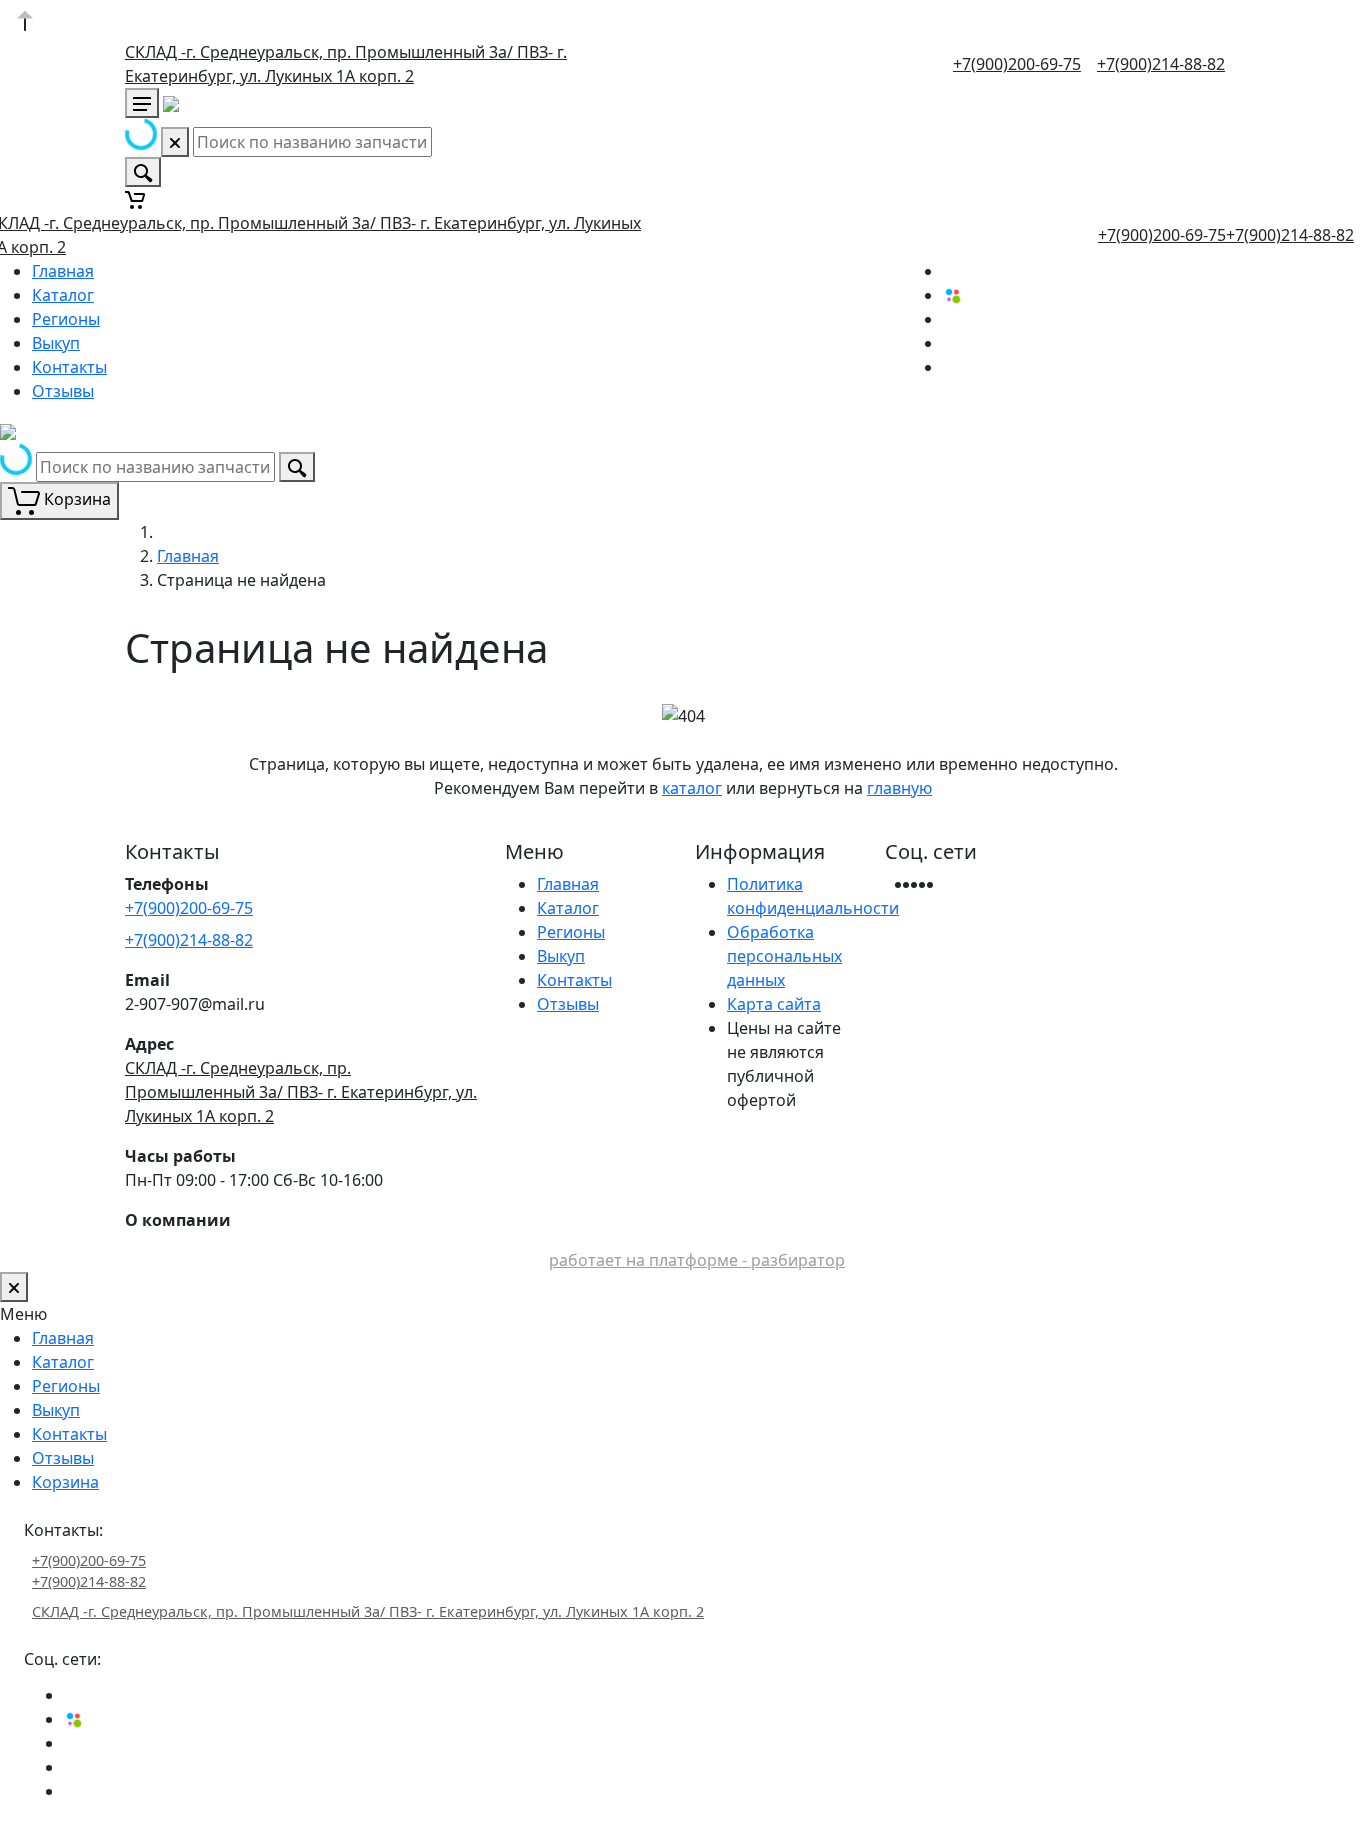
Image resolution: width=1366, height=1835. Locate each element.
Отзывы (63, 391)
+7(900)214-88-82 (1161, 64)
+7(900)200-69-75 (1017, 64)
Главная (63, 271)
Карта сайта (774, 1004)
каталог (692, 788)
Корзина (65, 1482)
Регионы (66, 319)
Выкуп (56, 343)
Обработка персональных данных (784, 956)
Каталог (63, 295)
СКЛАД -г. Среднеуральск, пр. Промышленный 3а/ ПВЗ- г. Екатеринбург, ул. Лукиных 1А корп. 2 (301, 1092)
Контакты (69, 367)
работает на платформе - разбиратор (697, 1260)
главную (899, 788)
